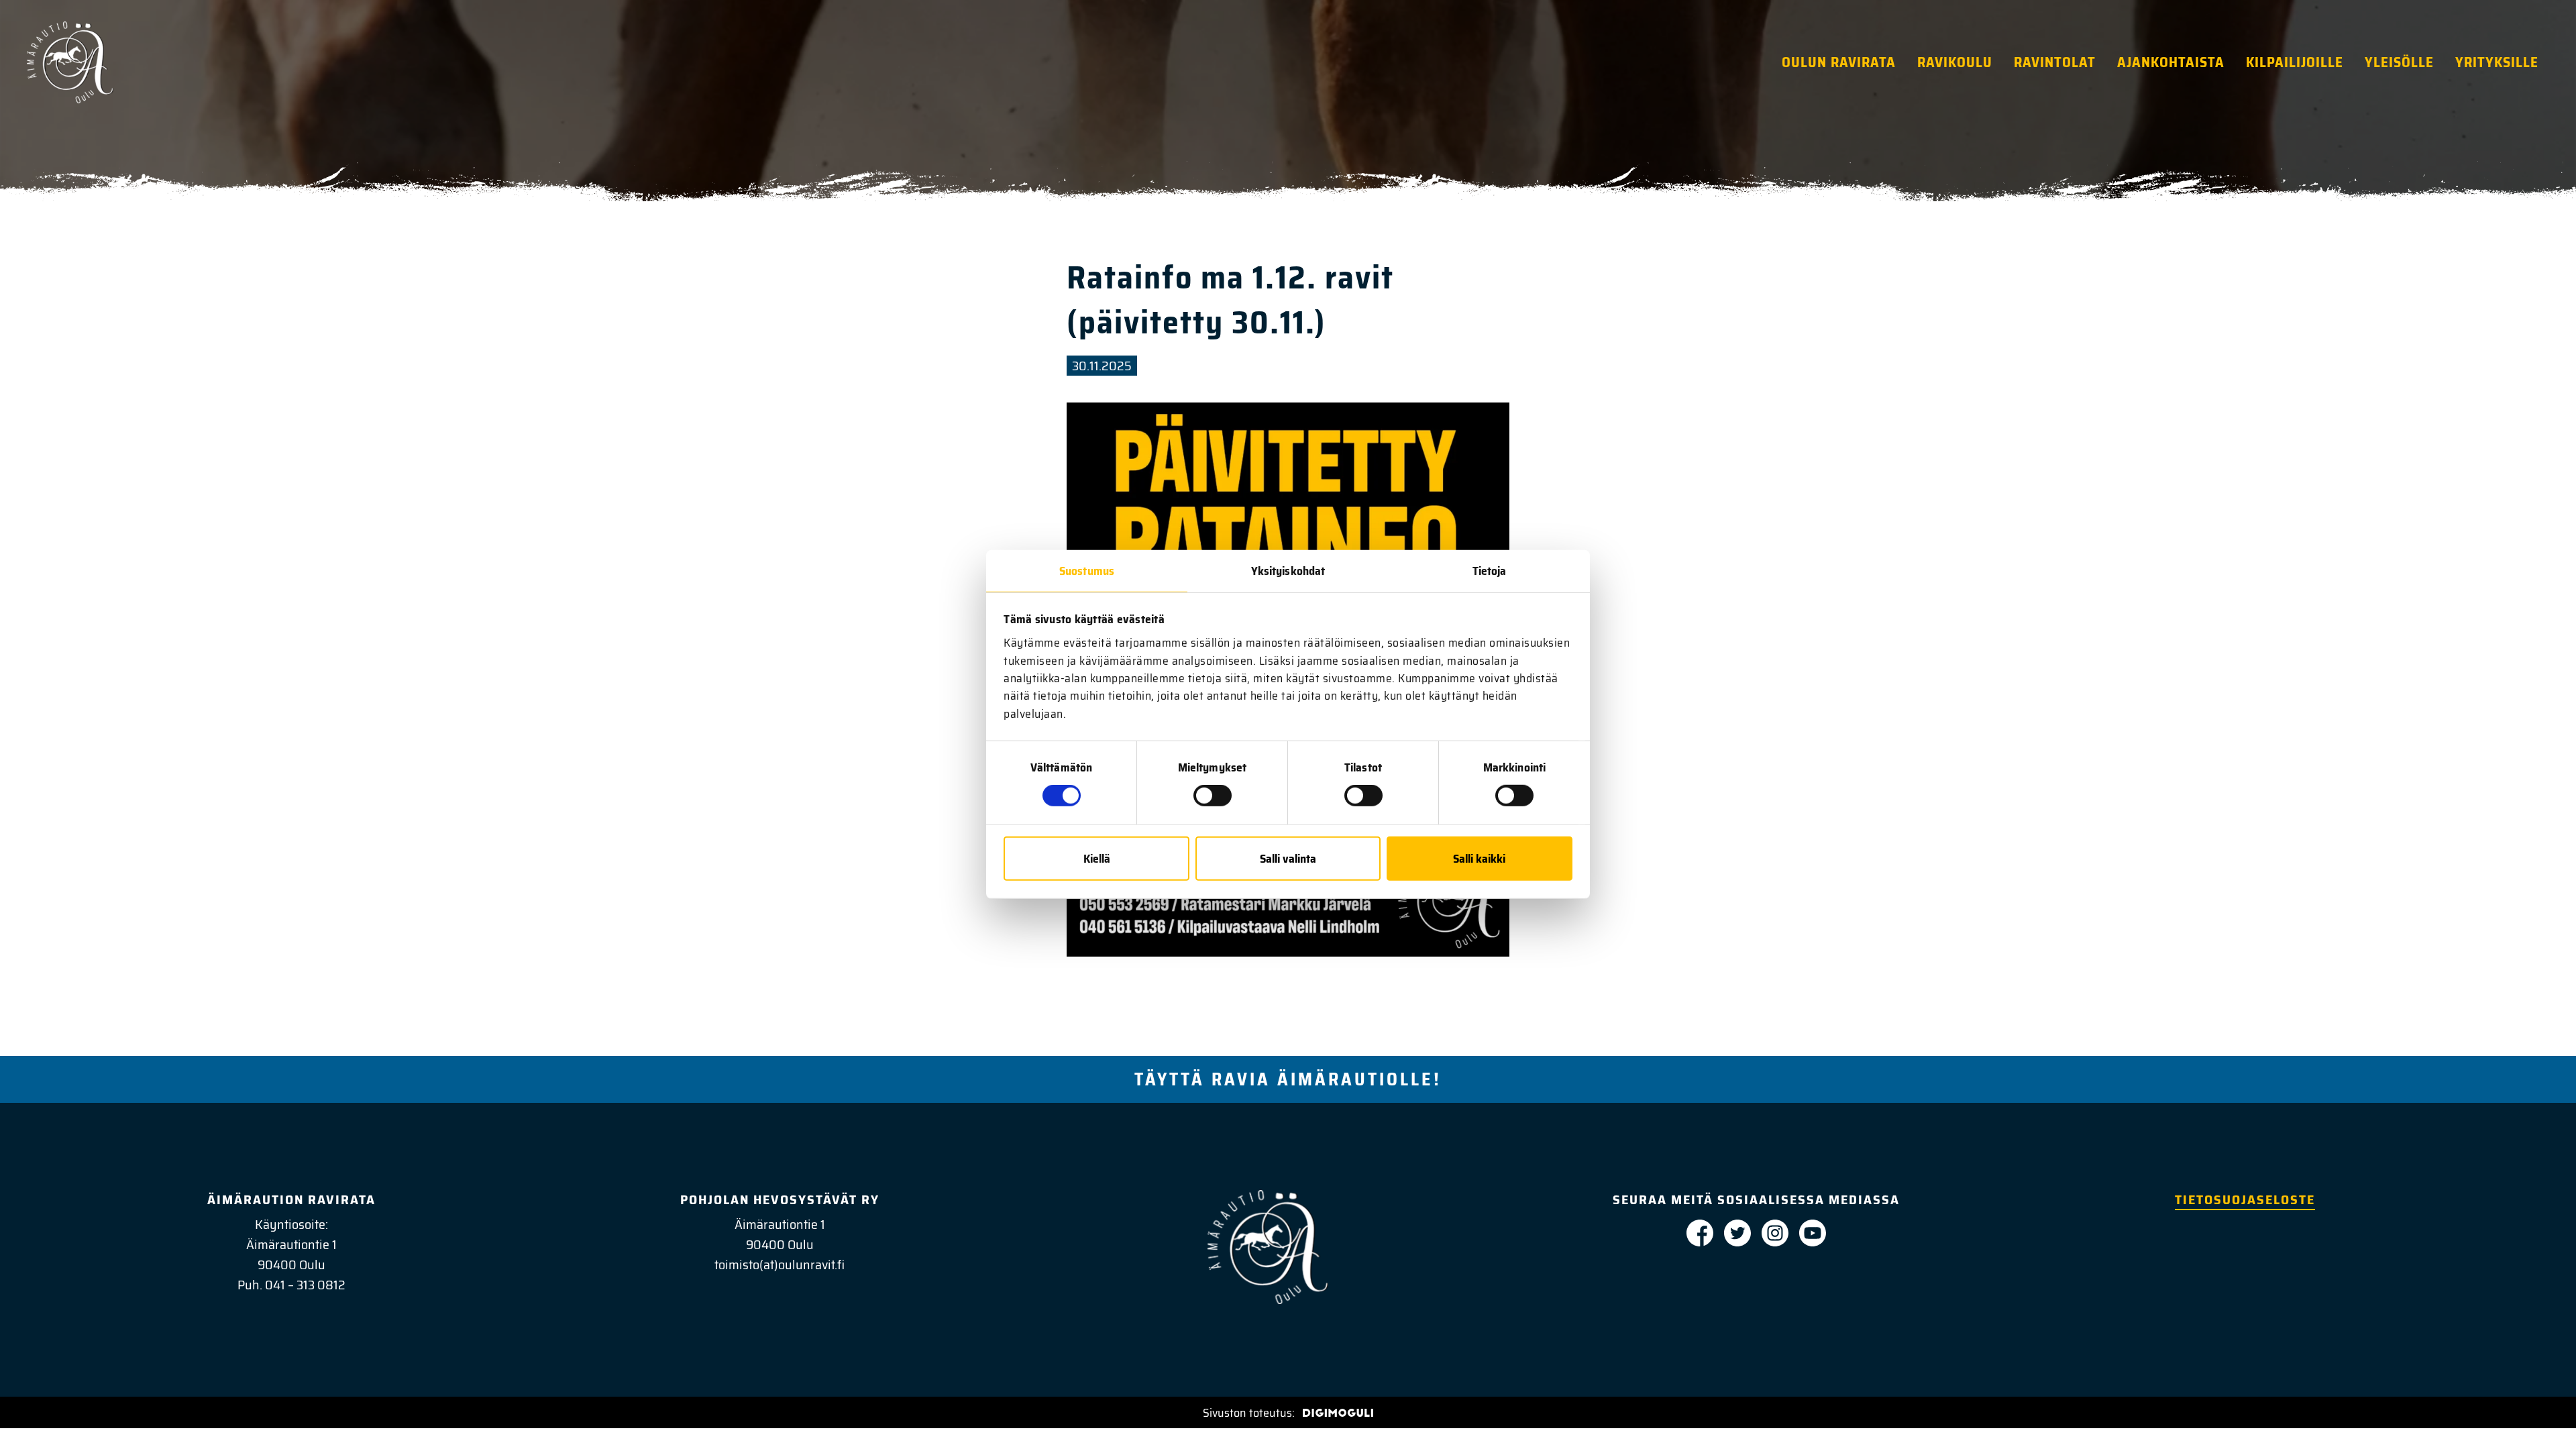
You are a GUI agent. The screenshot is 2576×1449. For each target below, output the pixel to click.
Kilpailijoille (2295, 62)
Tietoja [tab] (1490, 570)
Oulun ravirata (1839, 62)
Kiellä (1097, 859)
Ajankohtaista (2171, 62)
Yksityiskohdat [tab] (1288, 570)
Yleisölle (2399, 62)
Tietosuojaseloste (2245, 1199)
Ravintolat (2055, 62)
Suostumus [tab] (1087, 570)
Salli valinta (1288, 859)
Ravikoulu (1955, 62)
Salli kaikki (1479, 859)
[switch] (1213, 796)
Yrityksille (2497, 62)
